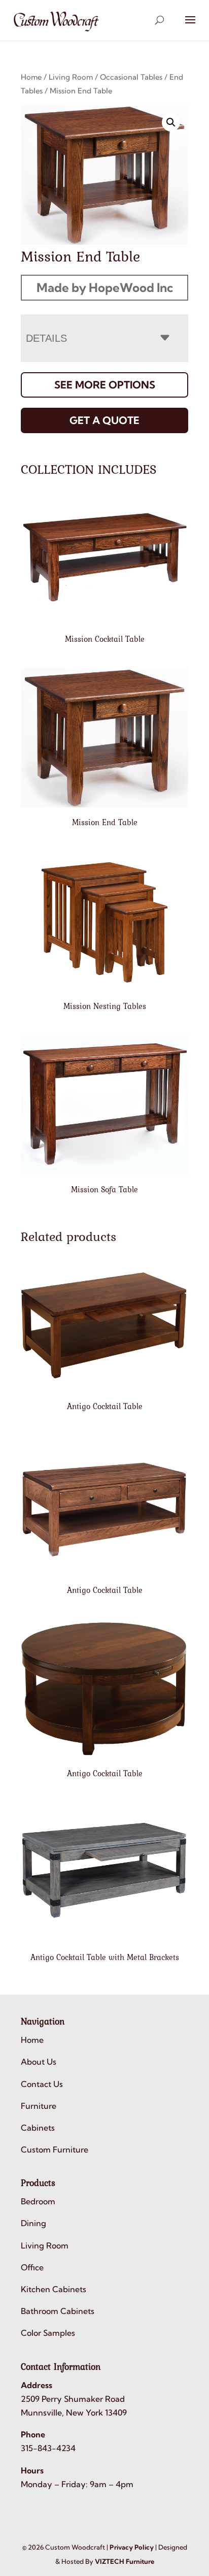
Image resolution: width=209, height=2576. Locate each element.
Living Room (71, 77)
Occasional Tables (131, 77)
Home (31, 77)
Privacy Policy (132, 2547)
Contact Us (42, 2084)
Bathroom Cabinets (58, 2311)
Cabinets (38, 2128)
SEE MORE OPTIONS (105, 385)
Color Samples (48, 2333)
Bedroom (38, 2201)
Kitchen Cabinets (54, 2289)
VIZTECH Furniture (125, 2561)
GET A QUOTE (104, 420)
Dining (33, 2223)
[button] (171, 122)
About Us (39, 2062)
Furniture (39, 2106)
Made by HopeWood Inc (105, 287)
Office (32, 2267)
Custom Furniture (55, 2149)
